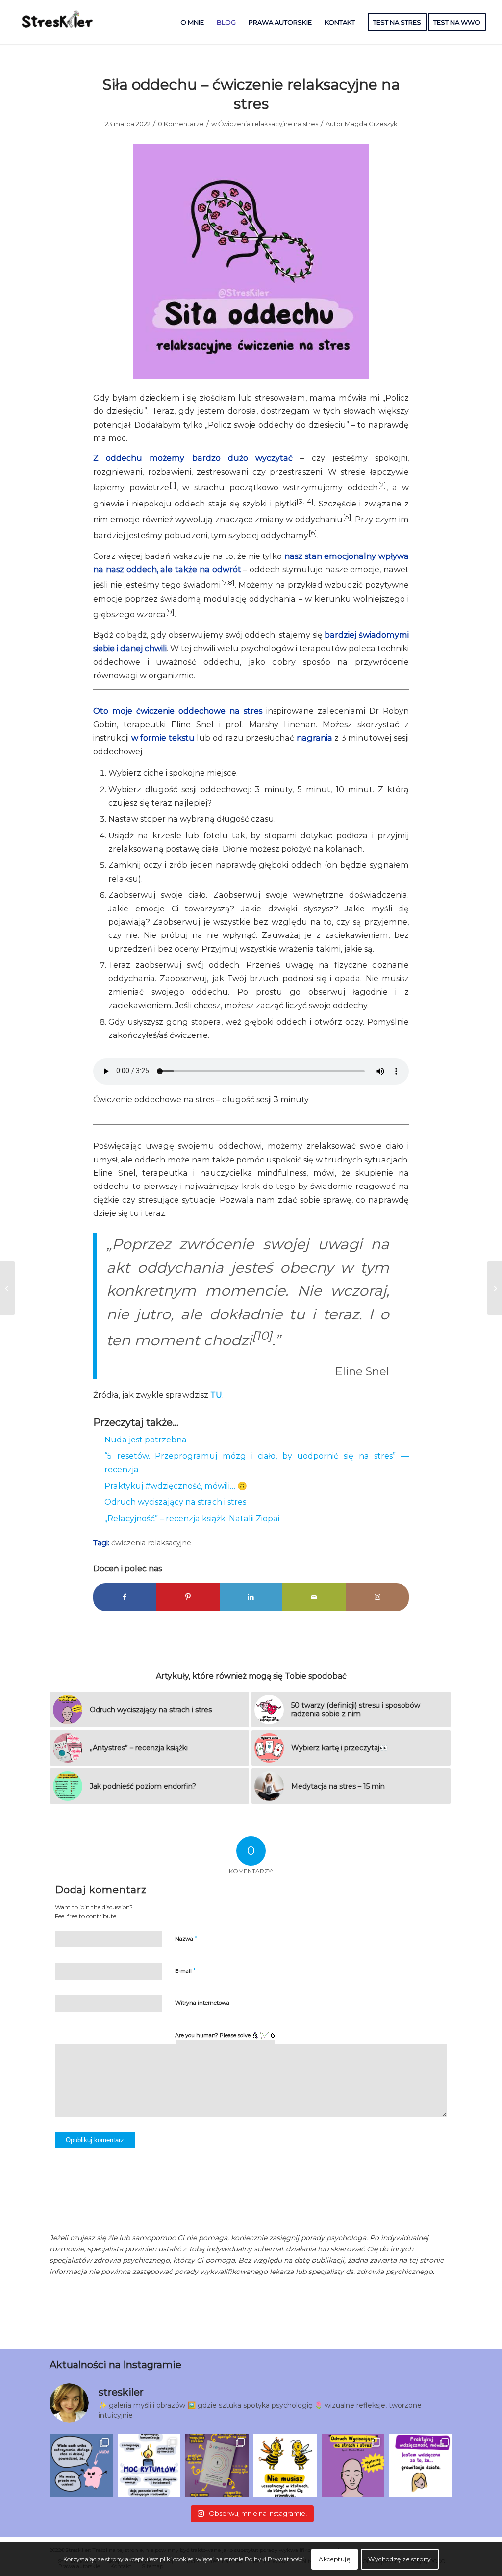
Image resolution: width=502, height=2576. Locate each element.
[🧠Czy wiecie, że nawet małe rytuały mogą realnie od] (149, 2466)
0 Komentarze (181, 124)
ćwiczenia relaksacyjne (151, 1543)
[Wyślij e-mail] (314, 1597)
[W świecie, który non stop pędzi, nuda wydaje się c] (81, 2466)
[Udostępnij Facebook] (125, 1597)
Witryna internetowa (202, 2003)
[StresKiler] (58, 22)
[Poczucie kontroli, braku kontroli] (494, 1288)
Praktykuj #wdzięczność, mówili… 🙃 (176, 1486)
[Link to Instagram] (377, 1597)
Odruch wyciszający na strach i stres (175, 1502)
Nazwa (186, 1938)
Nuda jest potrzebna (146, 1440)
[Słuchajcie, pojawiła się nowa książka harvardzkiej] (217, 2466)
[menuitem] (192, 22)
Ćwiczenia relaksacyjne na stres (268, 124)
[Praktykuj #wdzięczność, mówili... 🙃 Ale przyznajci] (421, 2466)
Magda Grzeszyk (371, 124)
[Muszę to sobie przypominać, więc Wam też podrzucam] (285, 2466)
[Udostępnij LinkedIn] (251, 1597)
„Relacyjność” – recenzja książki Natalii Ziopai (192, 1518)
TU (216, 1395)
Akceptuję (334, 2559)
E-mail (185, 1970)
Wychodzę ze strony (400, 2559)
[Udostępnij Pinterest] (188, 1597)
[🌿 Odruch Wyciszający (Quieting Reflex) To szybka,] (353, 2466)
